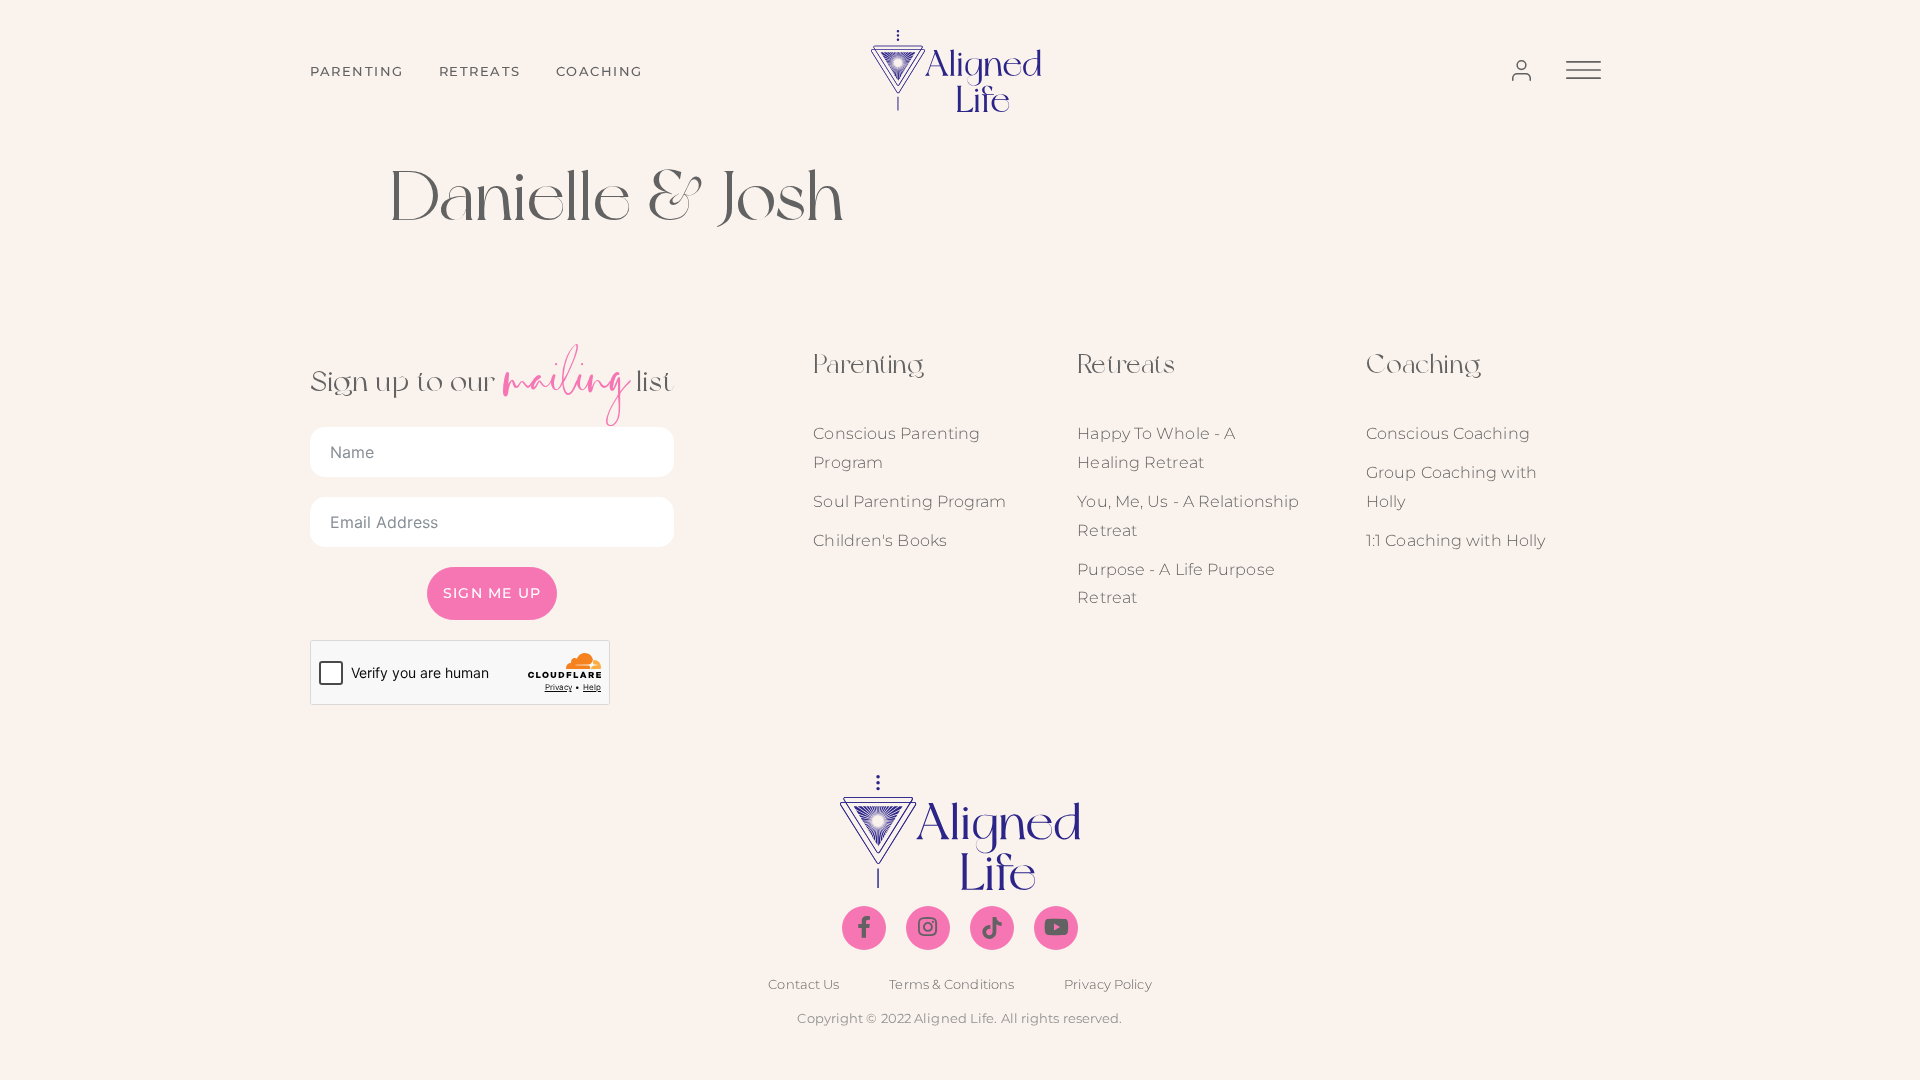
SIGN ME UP (492, 593)
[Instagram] (928, 928)
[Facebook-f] (864, 928)
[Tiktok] (992, 928)
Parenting (357, 71)
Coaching (599, 71)
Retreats (480, 71)
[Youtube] (1056, 928)
